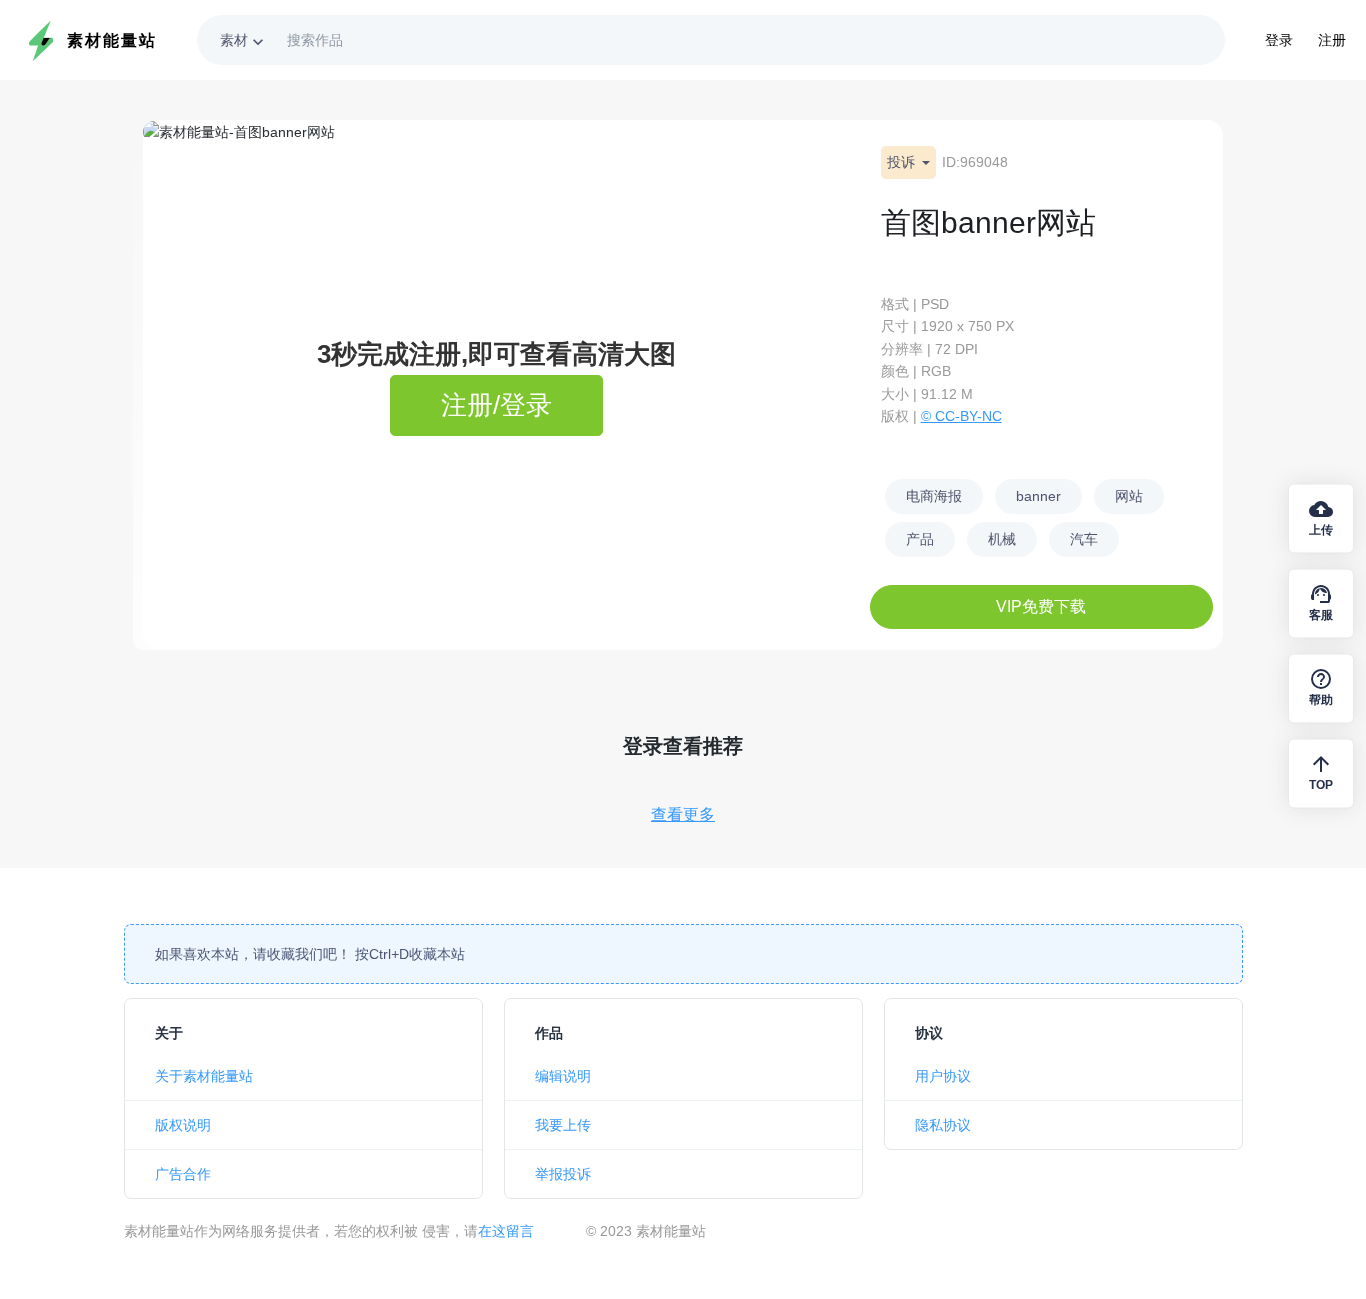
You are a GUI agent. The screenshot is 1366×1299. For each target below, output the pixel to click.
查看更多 (683, 814)
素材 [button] (244, 42)
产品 (920, 539)
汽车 (1084, 539)
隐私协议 (943, 1125)
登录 (1279, 40)
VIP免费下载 (1041, 606)
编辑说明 (563, 1076)
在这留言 (506, 1231)
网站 (1129, 496)
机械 (1002, 539)
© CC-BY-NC (961, 416)
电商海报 (934, 496)
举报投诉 (563, 1174)
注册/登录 (496, 405)
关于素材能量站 (204, 1076)
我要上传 (563, 1125)
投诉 (903, 162)
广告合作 (183, 1174)
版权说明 (183, 1125)
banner (1038, 496)
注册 (1332, 40)
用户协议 (943, 1076)
